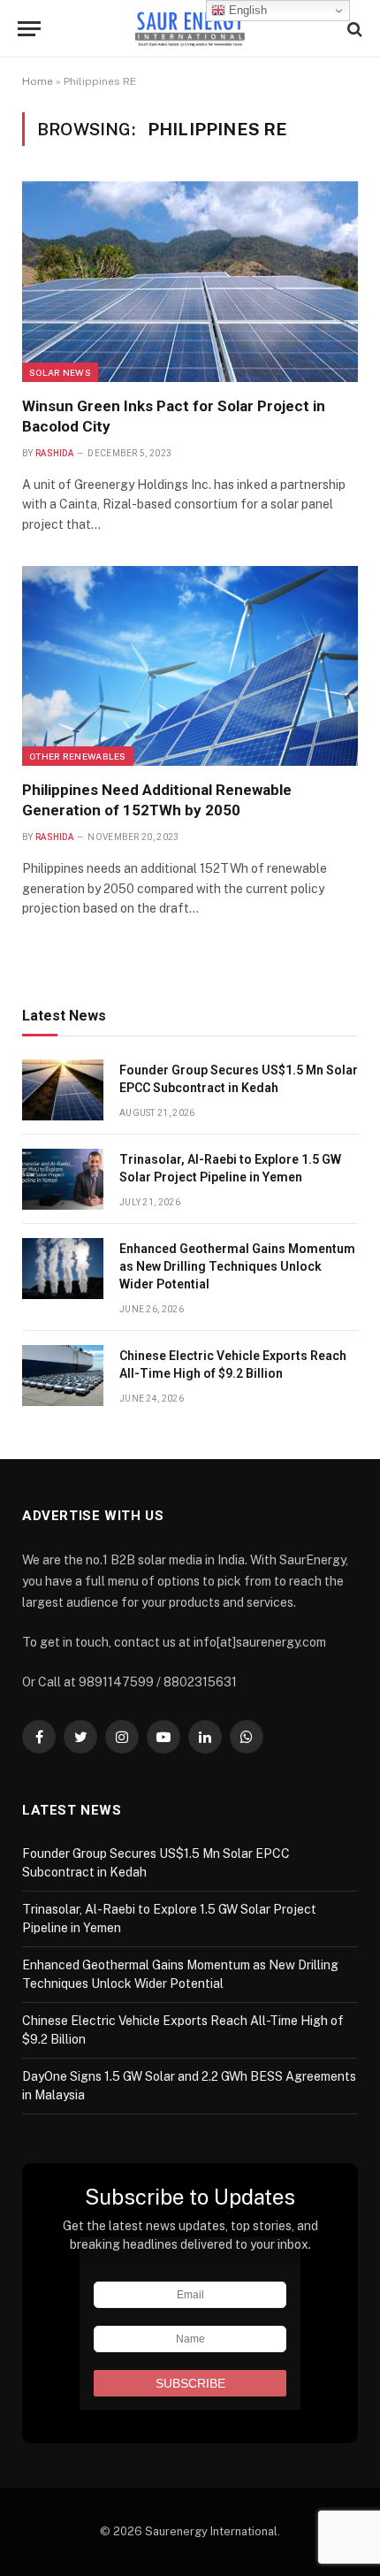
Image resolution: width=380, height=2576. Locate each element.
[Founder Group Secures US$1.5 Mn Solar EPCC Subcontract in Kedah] (63, 1090)
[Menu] (29, 29)
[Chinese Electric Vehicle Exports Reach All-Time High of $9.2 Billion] (63, 1376)
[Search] (353, 29)
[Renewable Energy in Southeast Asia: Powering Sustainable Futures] (190, 29)
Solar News (60, 372)
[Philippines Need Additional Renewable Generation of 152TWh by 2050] (190, 666)
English (246, 10)
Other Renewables (78, 756)
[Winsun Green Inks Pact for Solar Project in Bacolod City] (190, 281)
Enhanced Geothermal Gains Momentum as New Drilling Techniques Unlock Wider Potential (237, 1266)
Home (38, 81)
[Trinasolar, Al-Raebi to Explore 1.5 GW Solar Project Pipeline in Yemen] (63, 1179)
